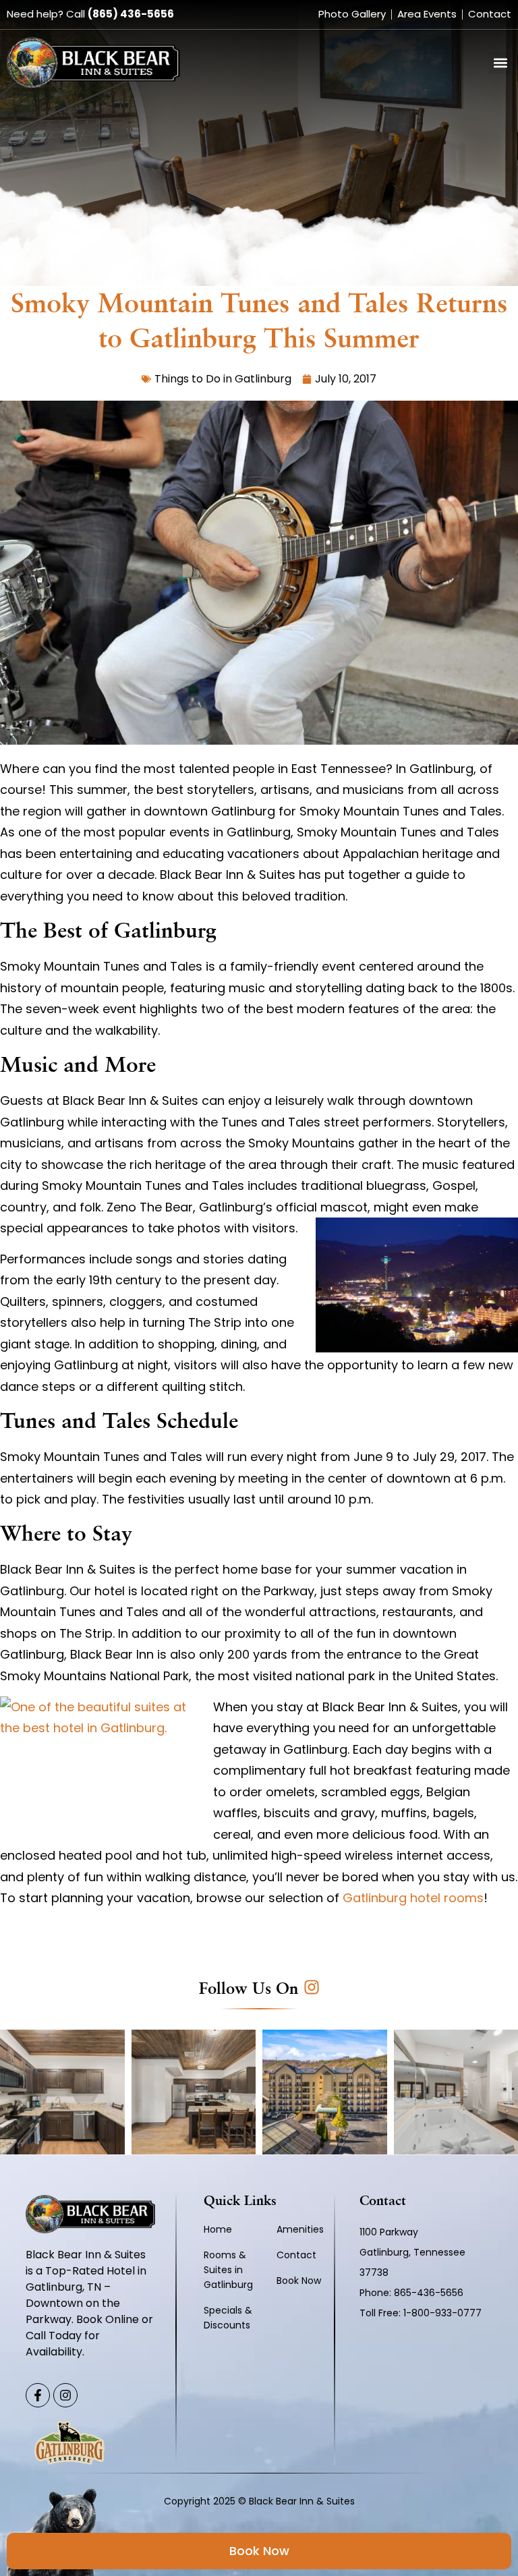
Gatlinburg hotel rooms (413, 1898)
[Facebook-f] (38, 2395)
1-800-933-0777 (442, 2313)
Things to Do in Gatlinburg (223, 379)
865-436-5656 (430, 2293)
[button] (500, 63)
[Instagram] (65, 2395)
